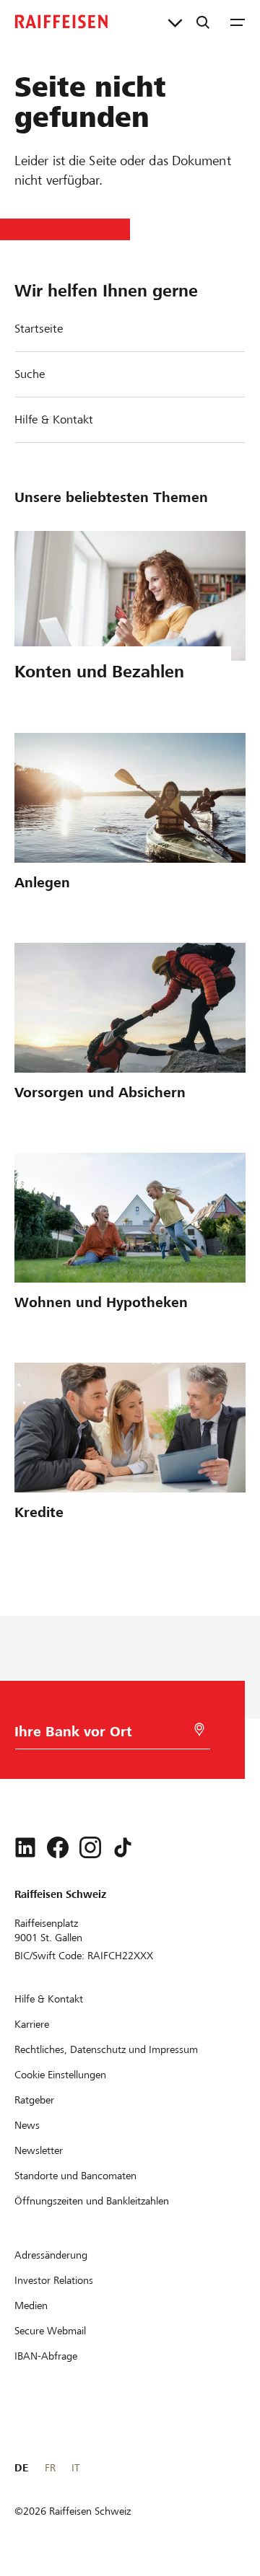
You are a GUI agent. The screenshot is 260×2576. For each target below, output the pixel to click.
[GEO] (199, 1729)
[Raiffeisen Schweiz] (61, 22)
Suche (30, 374)
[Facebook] (58, 1847)
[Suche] (203, 22)
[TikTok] (123, 1847)
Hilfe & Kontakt (54, 419)
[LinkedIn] (25, 1847)
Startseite (39, 329)
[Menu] (238, 22)
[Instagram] (90, 1847)
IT (75, 2468)
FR (50, 2468)
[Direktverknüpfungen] (175, 22)
